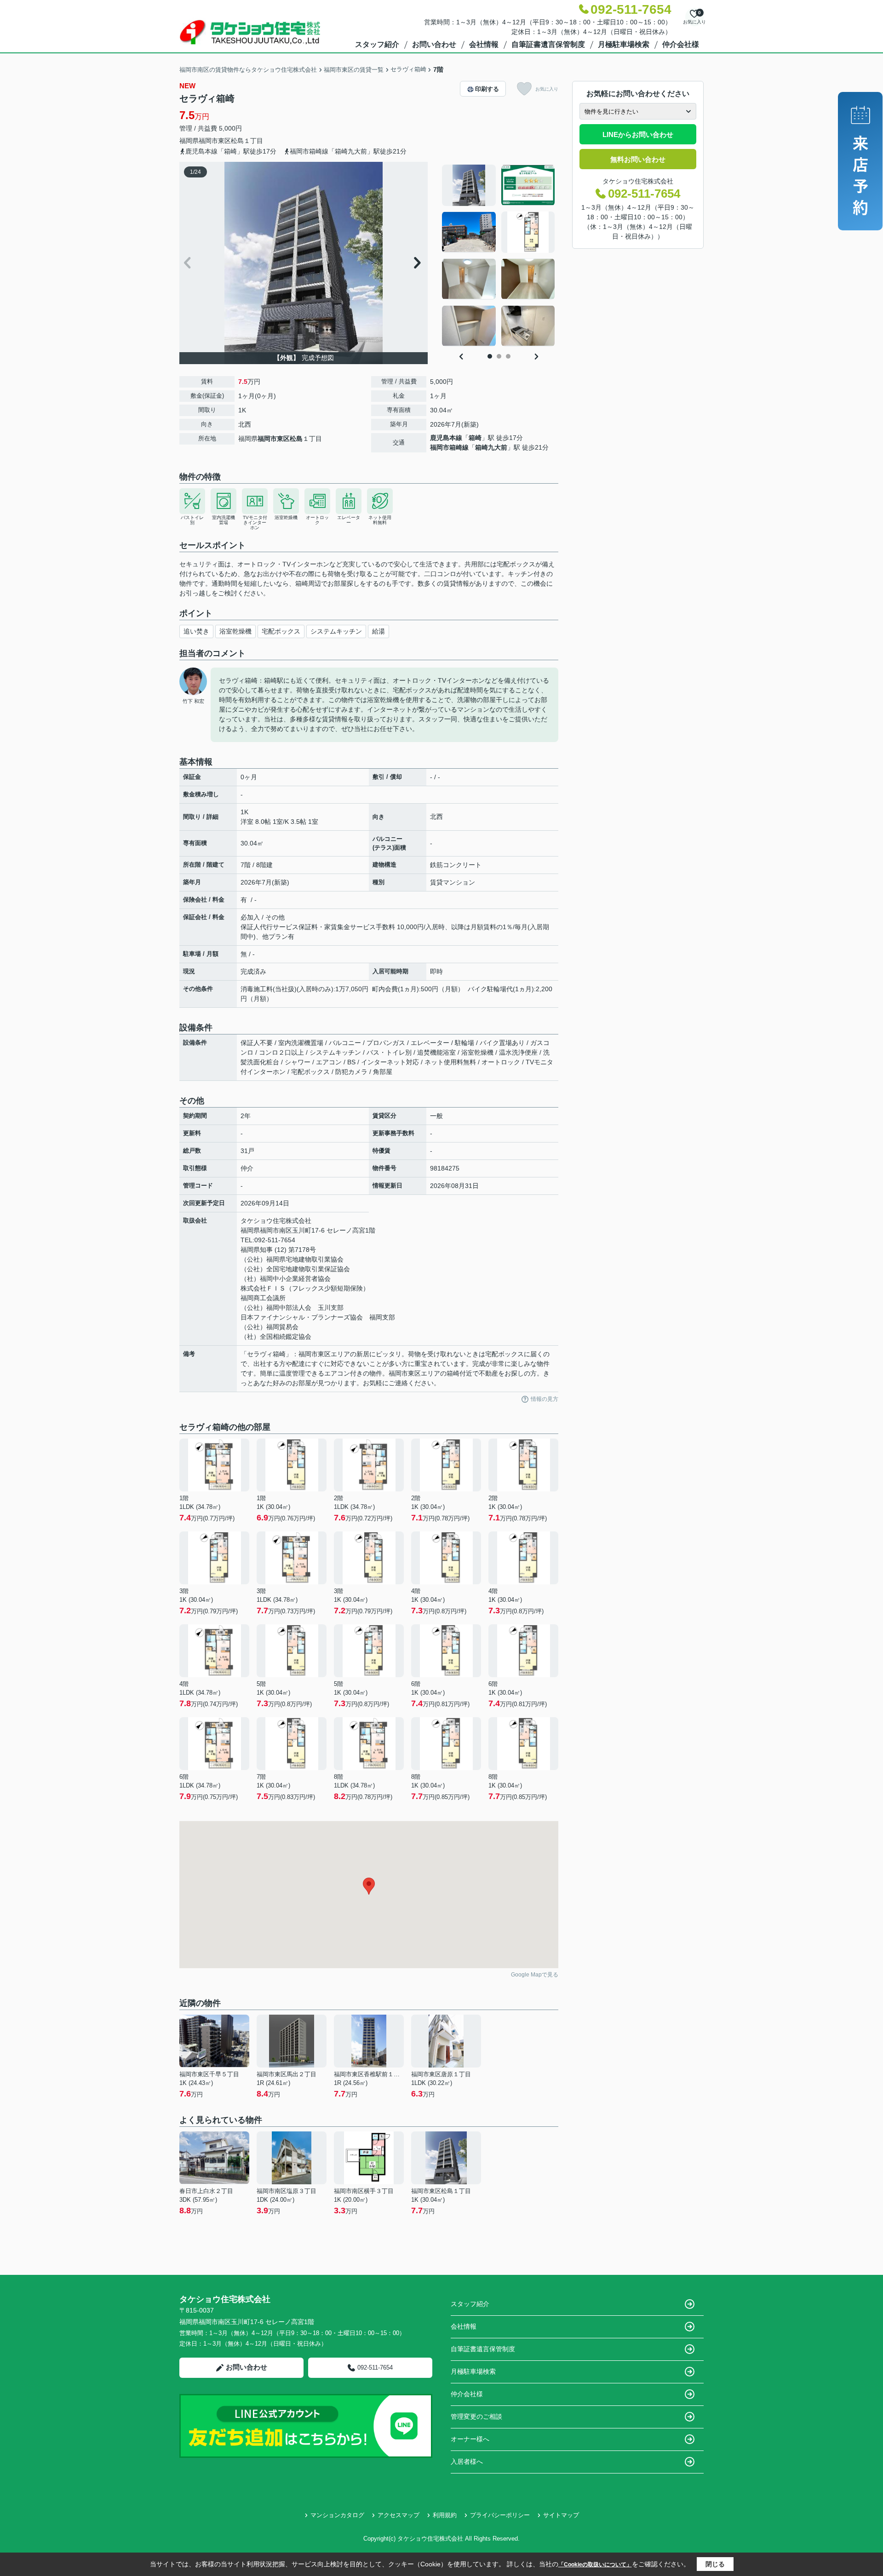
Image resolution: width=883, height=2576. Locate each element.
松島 (237, 141)
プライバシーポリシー (500, 2515)
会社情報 (484, 44)
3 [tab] (508, 356)
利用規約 (445, 2515)
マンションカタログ (337, 2515)
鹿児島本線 (446, 438)
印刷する (487, 89)
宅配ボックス (281, 631)
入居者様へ (467, 2462)
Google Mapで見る (535, 1975)
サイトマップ (561, 2515)
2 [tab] (499, 356)
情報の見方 (545, 1399)
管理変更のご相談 (476, 2416)
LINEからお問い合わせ (638, 134)
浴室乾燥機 (235, 631)
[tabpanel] (499, 256)
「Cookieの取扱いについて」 (595, 2565)
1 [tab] (490, 356)
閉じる (715, 2564)
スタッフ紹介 (377, 44)
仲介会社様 (681, 44)
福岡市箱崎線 (449, 447)
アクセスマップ (398, 2515)
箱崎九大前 (491, 447)
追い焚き (196, 631)
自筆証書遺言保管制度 (548, 44)
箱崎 (475, 438)
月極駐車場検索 (624, 44)
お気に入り (547, 89)
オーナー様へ (470, 2439)
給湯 (378, 631)
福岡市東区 (215, 141)
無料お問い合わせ (638, 159)
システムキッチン (336, 631)
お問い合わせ (434, 44)
